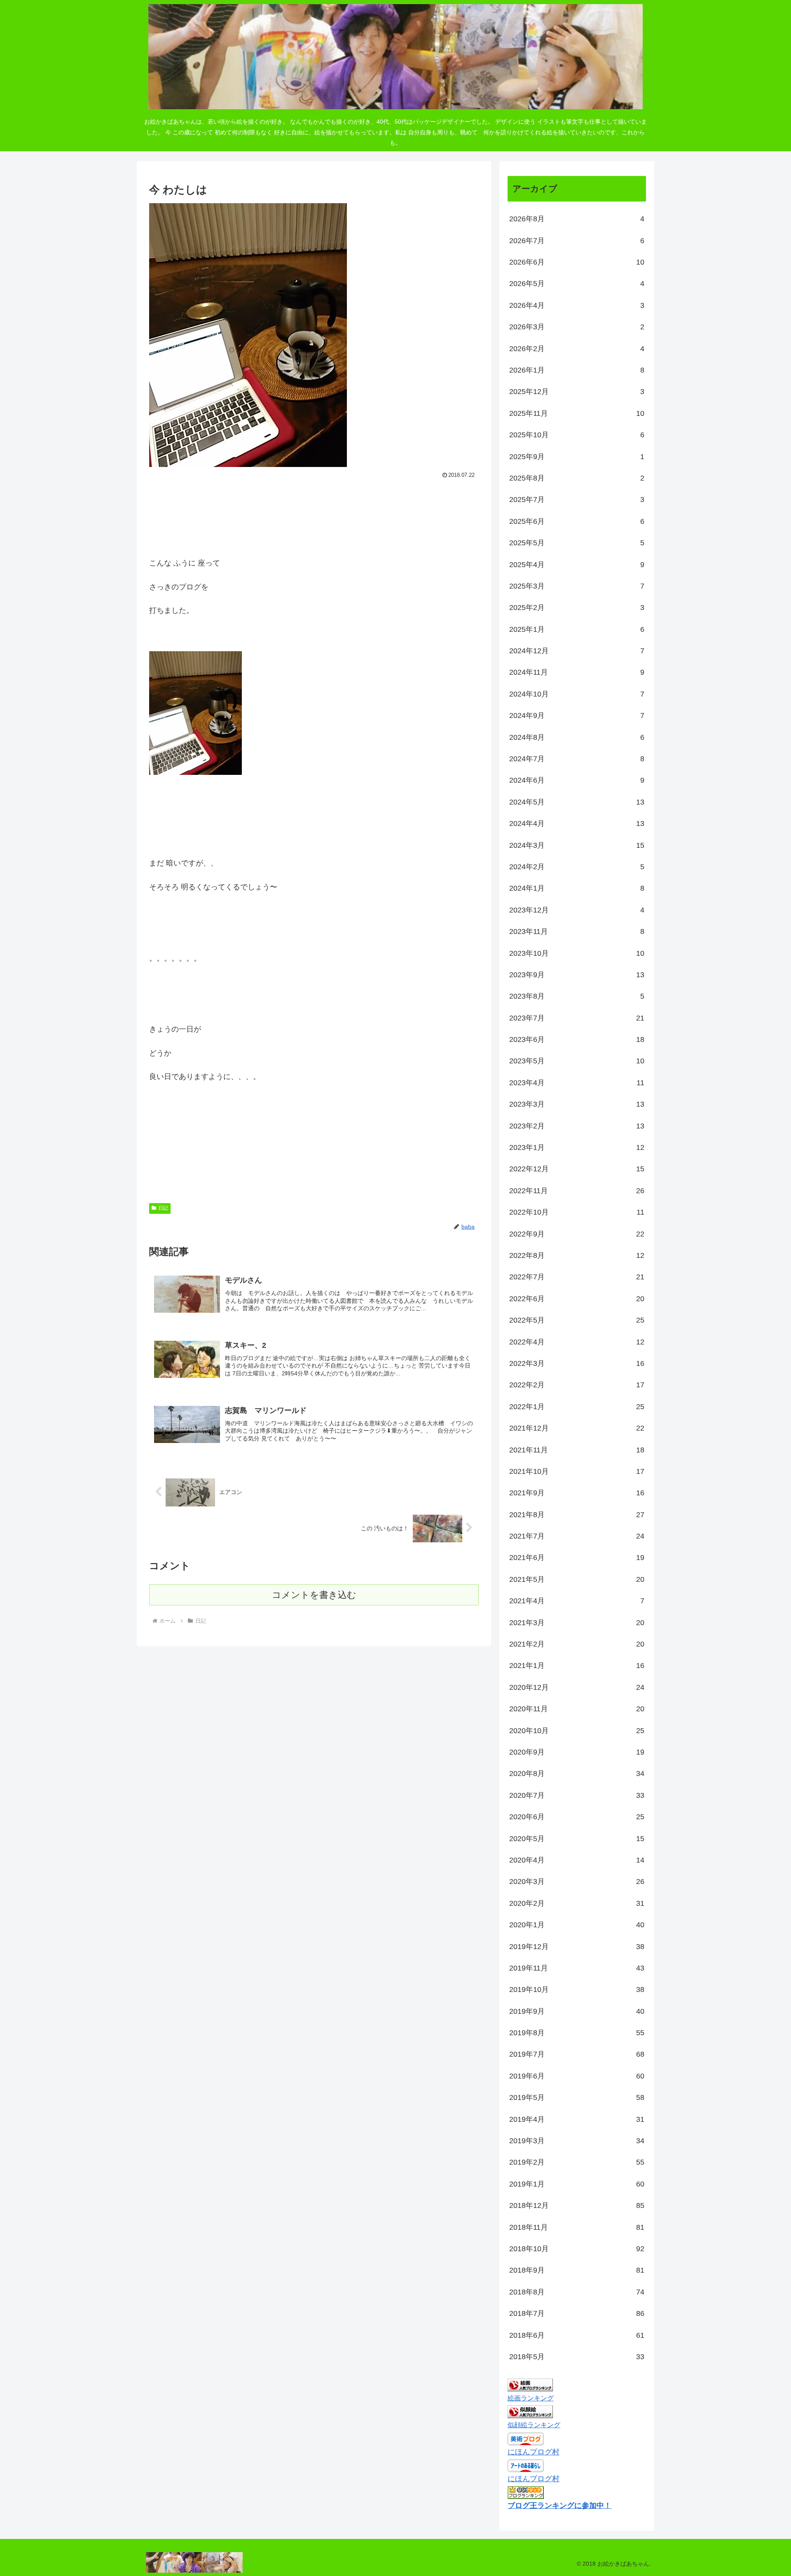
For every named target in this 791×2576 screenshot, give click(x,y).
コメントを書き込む (314, 1595)
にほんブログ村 (534, 2452)
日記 (163, 1208)
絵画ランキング (531, 2398)
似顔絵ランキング (534, 2425)
